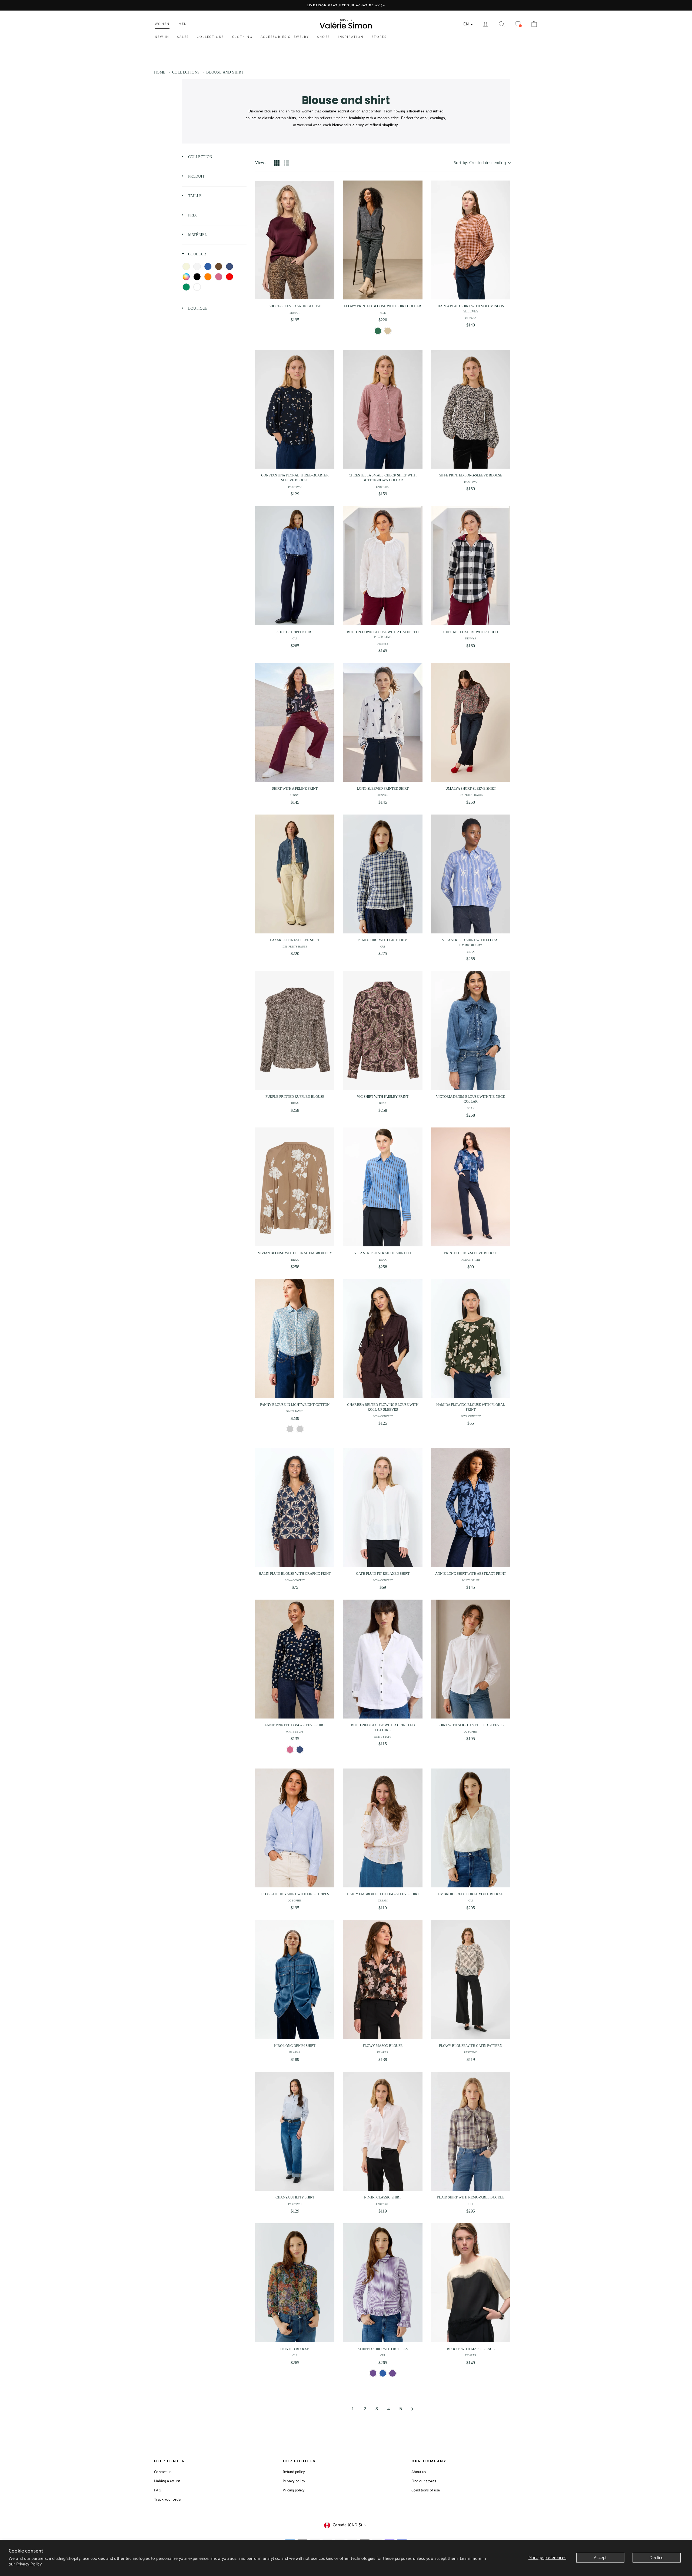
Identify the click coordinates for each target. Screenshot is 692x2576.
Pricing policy (294, 2490)
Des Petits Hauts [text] (471, 795)
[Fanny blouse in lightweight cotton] (295, 1339)
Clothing (242, 37)
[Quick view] (329, 294)
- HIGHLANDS (290, 1429)
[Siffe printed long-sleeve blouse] (471, 409)
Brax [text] (471, 952)
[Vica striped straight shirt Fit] (383, 1187)
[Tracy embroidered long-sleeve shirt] (383, 1828)
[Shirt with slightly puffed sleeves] (471, 1659)
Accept (600, 2558)
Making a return (167, 2481)
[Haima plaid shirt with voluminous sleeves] (471, 240)
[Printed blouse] (295, 2283)
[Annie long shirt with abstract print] (471, 1507)
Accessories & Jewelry (285, 37)
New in (162, 37)
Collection (200, 157)
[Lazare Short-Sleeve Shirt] (295, 874)
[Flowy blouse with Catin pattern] (471, 1980)
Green (378, 331)
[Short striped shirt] (295, 566)
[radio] (277, 163)
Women (162, 24)
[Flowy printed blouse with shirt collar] (383, 240)
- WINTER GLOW (300, 1429)
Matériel (197, 235)
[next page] (412, 2409)
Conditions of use (426, 2490)
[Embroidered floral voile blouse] (471, 1828)
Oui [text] (295, 638)
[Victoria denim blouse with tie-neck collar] (471, 1030)
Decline (657, 2558)
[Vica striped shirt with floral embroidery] (471, 874)
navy (300, 1750)
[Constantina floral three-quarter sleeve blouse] (295, 409)
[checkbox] (186, 266)
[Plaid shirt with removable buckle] (471, 2131)
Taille (194, 196)
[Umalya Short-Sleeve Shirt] (471, 722)
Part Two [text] (295, 487)
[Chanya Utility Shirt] (295, 2131)
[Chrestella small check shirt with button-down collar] (383, 409)
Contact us (163, 2472)
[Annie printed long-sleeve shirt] (295, 1659)
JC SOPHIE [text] (471, 1732)
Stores (379, 37)
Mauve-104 (392, 2373)
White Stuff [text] (471, 1580)
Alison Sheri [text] (471, 1260)
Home (160, 72)
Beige (388, 331)
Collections (210, 37)
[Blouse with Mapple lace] (471, 2283)
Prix (192, 215)
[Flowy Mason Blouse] (383, 1980)
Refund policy (294, 2472)
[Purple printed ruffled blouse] (295, 1030)
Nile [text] (383, 313)
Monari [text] (295, 313)
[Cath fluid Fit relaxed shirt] (383, 1507)
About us (419, 2472)
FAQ (158, 2490)
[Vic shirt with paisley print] (383, 1030)
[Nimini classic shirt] (383, 2131)
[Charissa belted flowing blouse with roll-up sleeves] (383, 1339)
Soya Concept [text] (383, 1416)
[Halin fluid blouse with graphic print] (295, 1507)
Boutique (197, 308)
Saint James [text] (295, 1411)
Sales (183, 37)
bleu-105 (383, 2373)
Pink (290, 1750)
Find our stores (424, 2481)
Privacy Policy (29, 2564)
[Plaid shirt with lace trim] (383, 874)
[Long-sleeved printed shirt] (383, 722)
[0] (518, 24)
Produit (196, 176)
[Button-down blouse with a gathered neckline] (383, 566)
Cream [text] (383, 1901)
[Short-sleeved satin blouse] (295, 240)
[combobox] (482, 163)
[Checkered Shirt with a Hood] (471, 566)
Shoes (323, 37)
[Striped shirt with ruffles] (383, 2283)
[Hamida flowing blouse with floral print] (471, 1339)
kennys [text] (383, 644)
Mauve (373, 2373)
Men (183, 24)
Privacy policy (294, 2481)
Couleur (197, 254)
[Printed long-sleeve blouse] (471, 1187)
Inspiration (351, 37)
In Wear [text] (471, 318)
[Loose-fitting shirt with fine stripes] (295, 1828)
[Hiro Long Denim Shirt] (295, 1980)
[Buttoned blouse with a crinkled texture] (383, 1659)
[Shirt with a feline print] (295, 722)
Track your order (168, 2500)
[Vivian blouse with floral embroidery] (295, 1187)
